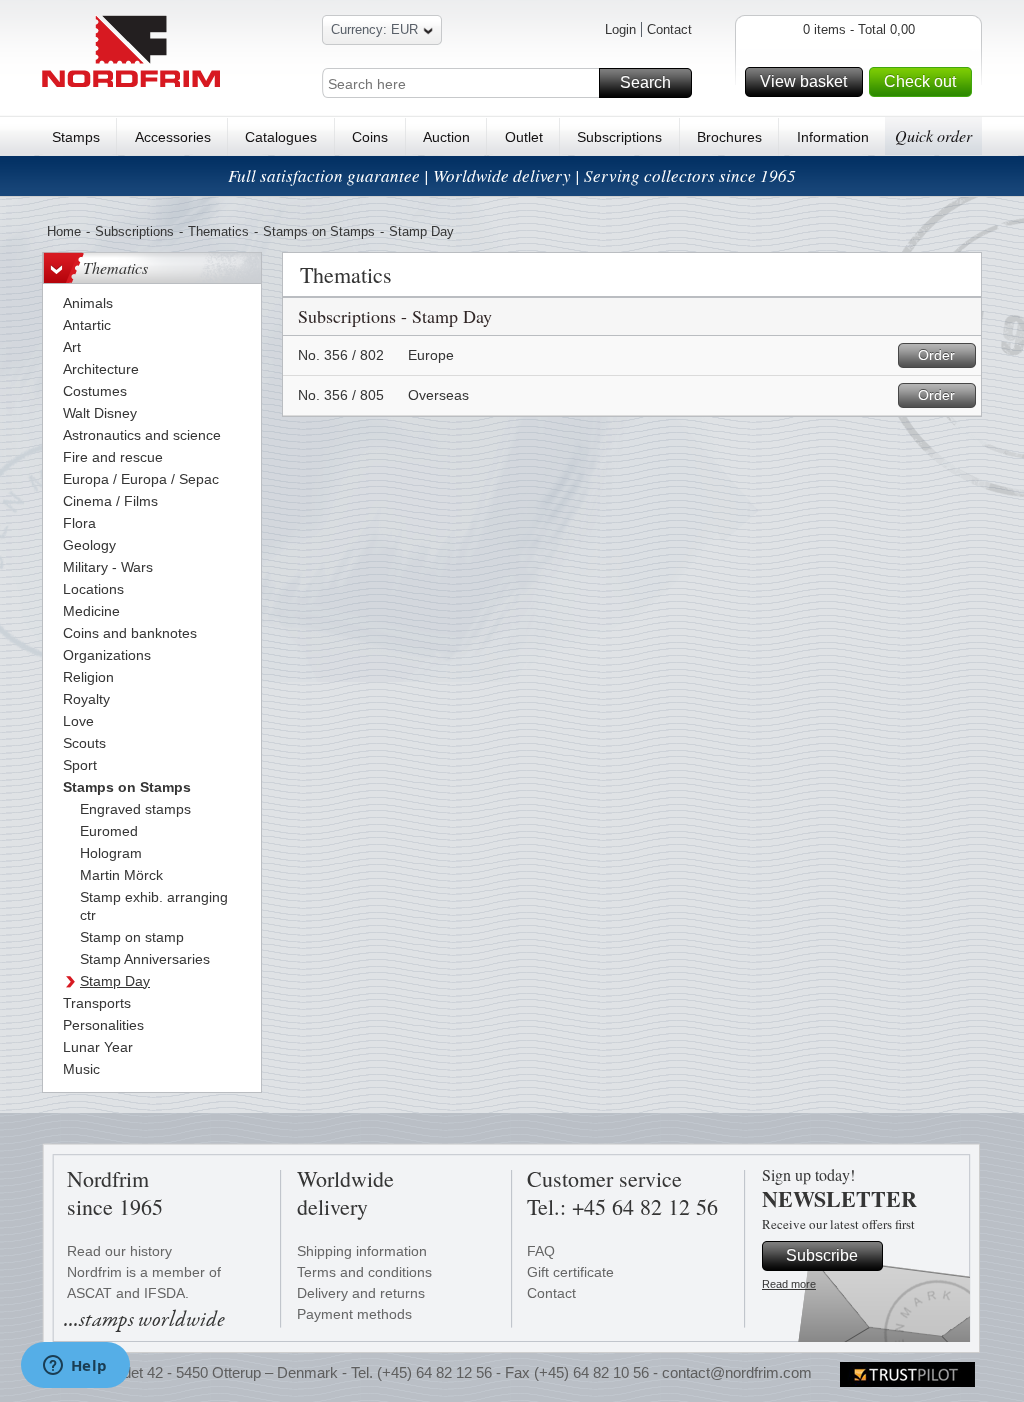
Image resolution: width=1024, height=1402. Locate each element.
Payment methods (354, 1314)
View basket (803, 81)
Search (645, 82)
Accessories (173, 137)
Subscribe (822, 1255)
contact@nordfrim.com (737, 1372)
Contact (669, 29)
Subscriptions (619, 137)
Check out (920, 81)
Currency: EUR (374, 29)
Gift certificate (570, 1272)
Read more (789, 1284)
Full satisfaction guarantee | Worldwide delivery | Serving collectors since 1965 (512, 175)
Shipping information (362, 1251)
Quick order (933, 135)
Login (620, 29)
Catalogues (281, 137)
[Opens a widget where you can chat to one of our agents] (75, 1367)
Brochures (729, 137)
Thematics (218, 231)
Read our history (119, 1251)
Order (936, 355)
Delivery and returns (361, 1293)
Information (833, 137)
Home (64, 231)
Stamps (76, 137)
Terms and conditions (364, 1272)
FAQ (541, 1251)
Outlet (524, 137)
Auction (446, 137)
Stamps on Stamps (319, 231)
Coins (370, 137)
